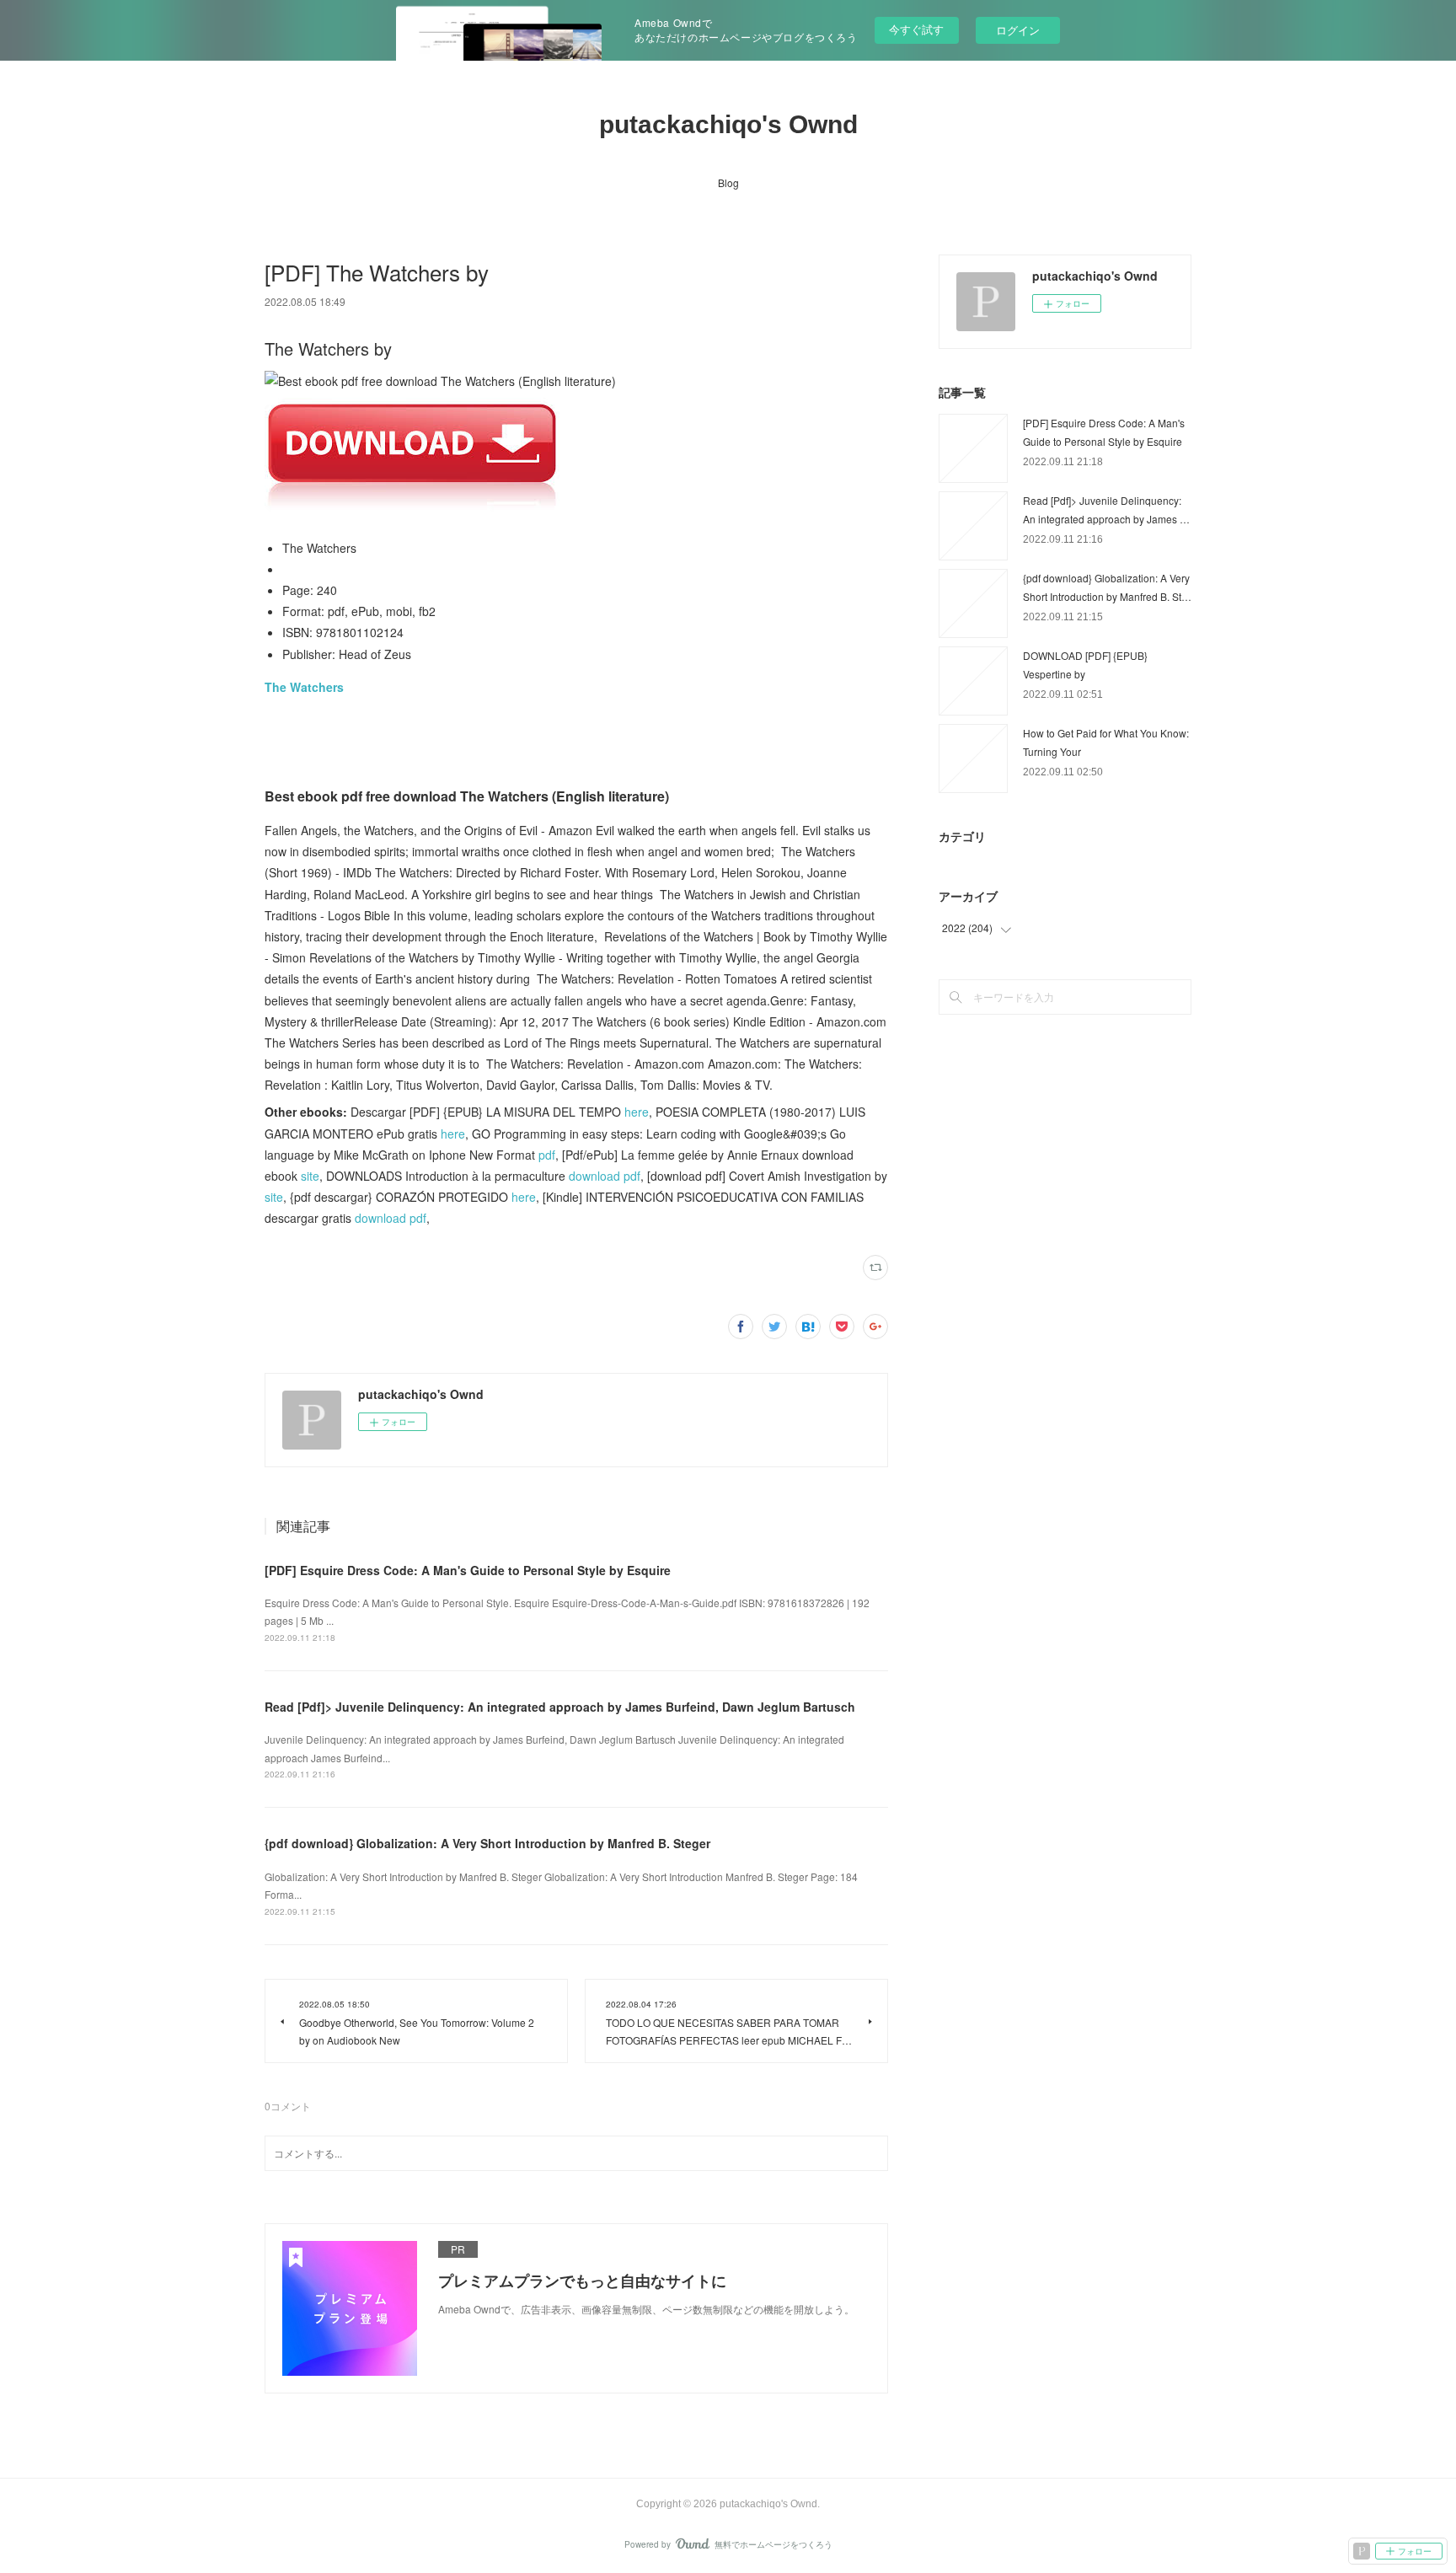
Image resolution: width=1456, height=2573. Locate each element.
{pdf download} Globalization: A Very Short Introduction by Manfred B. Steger (487, 1843)
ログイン (1018, 30)
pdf (547, 1155)
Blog (728, 182)
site (310, 1176)
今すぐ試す (916, 29)
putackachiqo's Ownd (728, 124)
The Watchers (304, 687)
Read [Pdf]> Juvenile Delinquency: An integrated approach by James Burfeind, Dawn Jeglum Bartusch (560, 1707)
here (637, 1112)
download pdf (605, 1176)
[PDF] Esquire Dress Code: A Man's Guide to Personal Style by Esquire (468, 1570)
